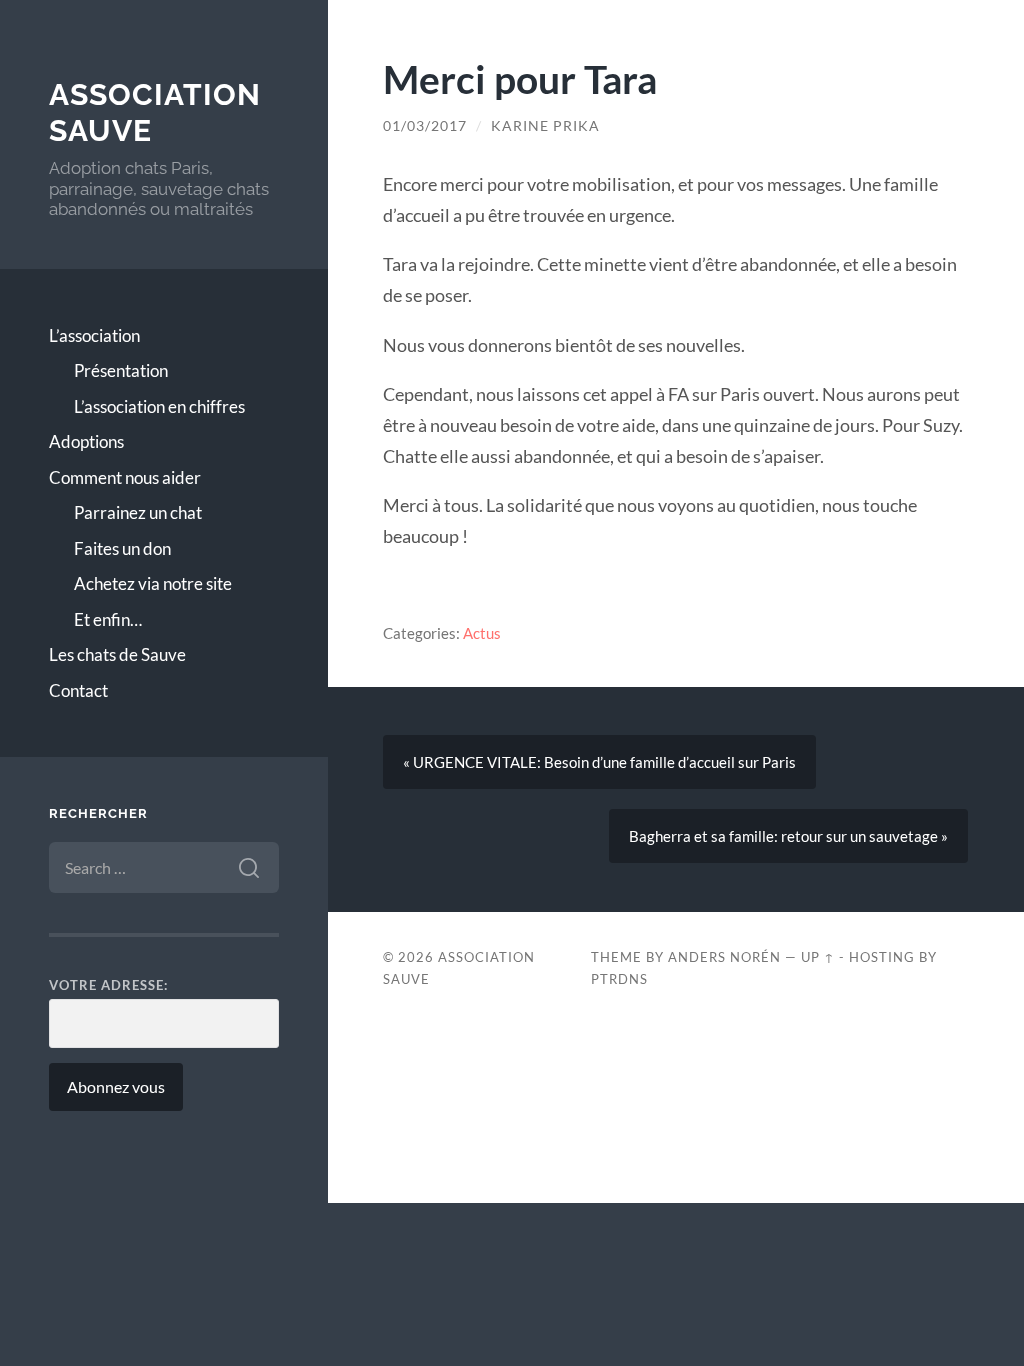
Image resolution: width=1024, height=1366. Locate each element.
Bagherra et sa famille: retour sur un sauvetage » (788, 836)
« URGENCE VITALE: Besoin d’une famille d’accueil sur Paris (599, 762)
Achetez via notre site (153, 583)
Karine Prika (545, 126)
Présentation (121, 370)
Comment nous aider (125, 477)
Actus (482, 633)
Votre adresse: (108, 985)
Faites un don (122, 548)
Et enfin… (108, 619)
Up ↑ (818, 957)
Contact (78, 690)
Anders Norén (724, 957)
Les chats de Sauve (117, 654)
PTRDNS (619, 979)
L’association (94, 335)
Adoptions (86, 441)
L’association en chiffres (159, 406)
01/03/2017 (425, 126)
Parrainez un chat (138, 512)
